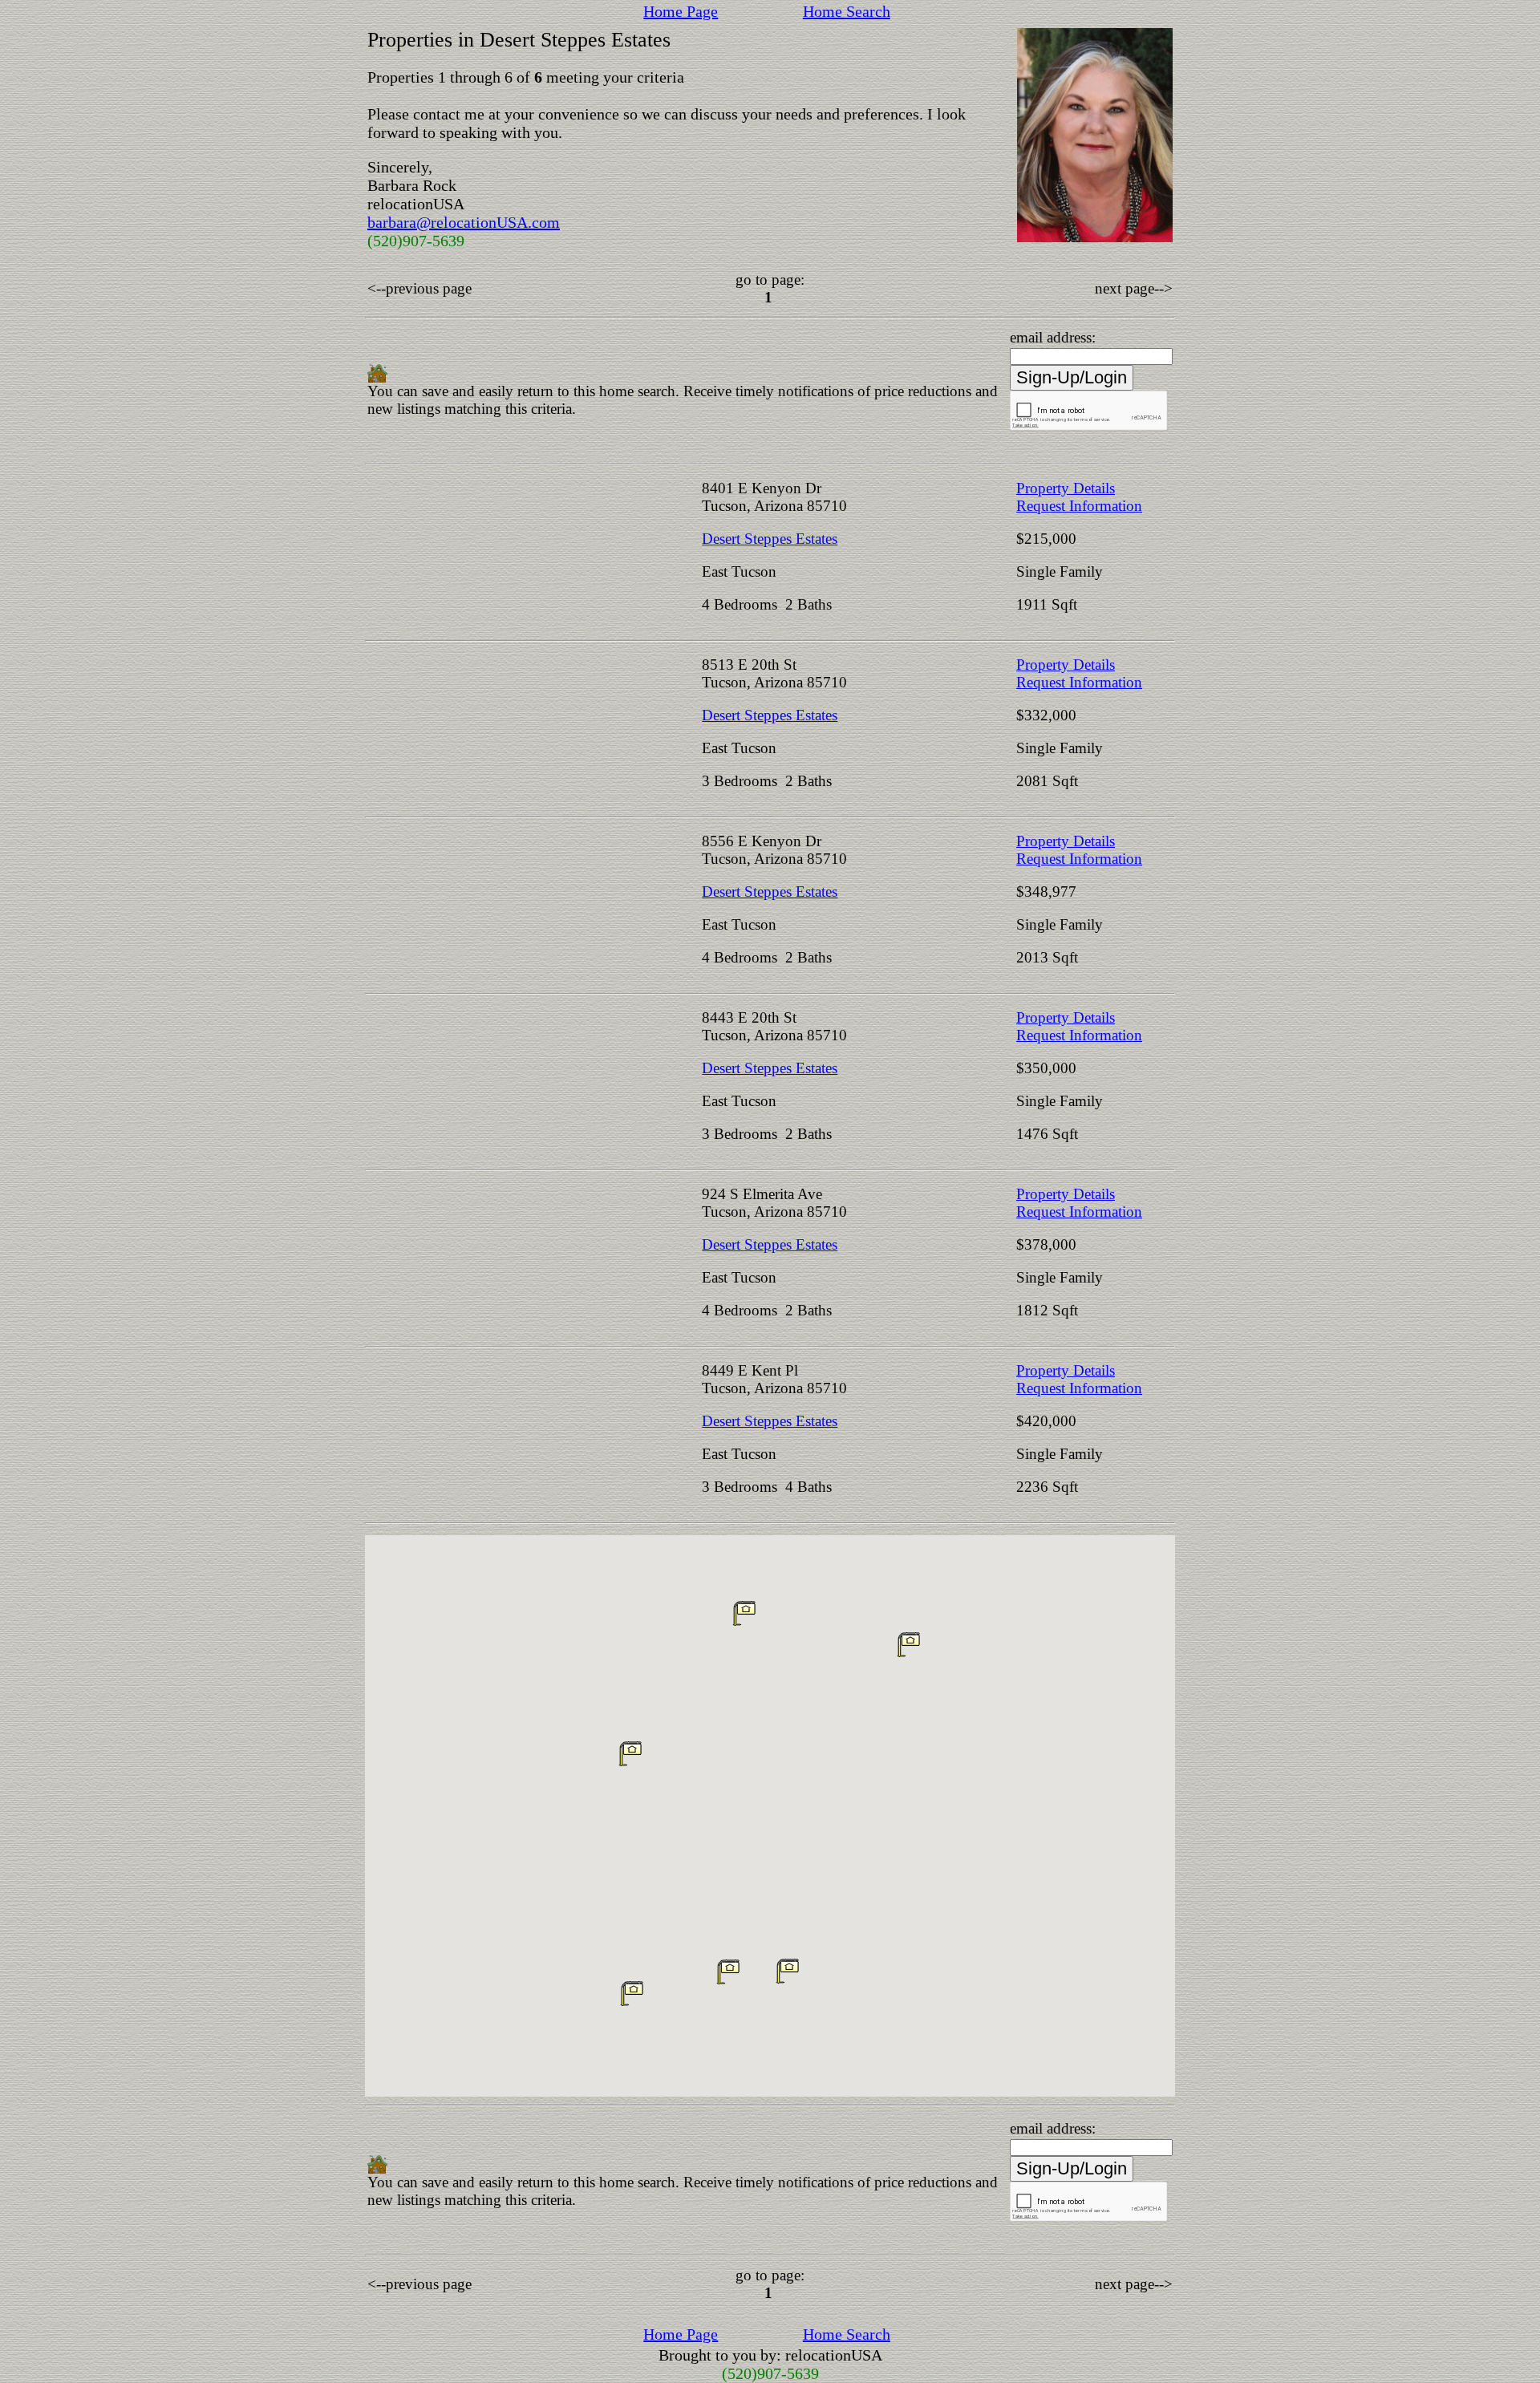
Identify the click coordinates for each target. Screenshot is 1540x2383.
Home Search (847, 11)
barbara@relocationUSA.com (464, 222)
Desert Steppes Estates (770, 539)
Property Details (1066, 488)
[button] (630, 1753)
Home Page (681, 11)
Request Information (1079, 506)
